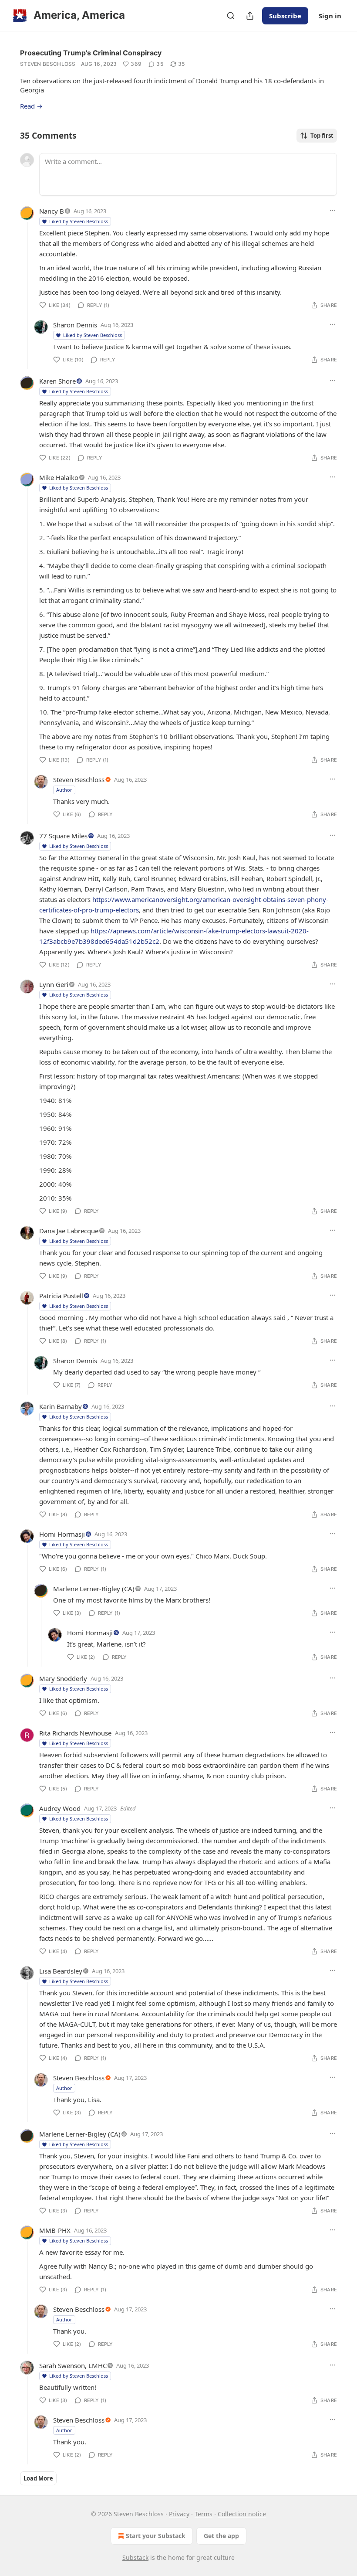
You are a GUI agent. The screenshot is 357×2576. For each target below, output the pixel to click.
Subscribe (285, 16)
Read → (31, 106)
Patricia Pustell (61, 1296)
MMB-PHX (55, 2230)
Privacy (179, 2514)
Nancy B (52, 211)
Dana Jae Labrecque (69, 1231)
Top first (322, 136)
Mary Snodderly (63, 1678)
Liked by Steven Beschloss (79, 221)
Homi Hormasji (62, 1534)
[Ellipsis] (333, 211)
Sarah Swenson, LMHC (73, 2365)
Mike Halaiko (59, 477)
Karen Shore (57, 381)
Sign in (330, 16)
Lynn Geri (54, 984)
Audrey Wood (60, 1808)
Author (64, 790)
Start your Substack (156, 2536)
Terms (204, 2514)
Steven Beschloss (48, 64)
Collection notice (242, 2514)
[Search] (231, 16)
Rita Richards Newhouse (75, 1733)
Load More (38, 2478)
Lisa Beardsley (61, 1971)
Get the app (221, 2536)
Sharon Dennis (75, 325)
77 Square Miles (63, 836)
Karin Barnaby (61, 1406)
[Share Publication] (250, 16)
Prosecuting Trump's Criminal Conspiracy (91, 53)
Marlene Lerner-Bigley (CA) (94, 1589)
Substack (135, 2557)
